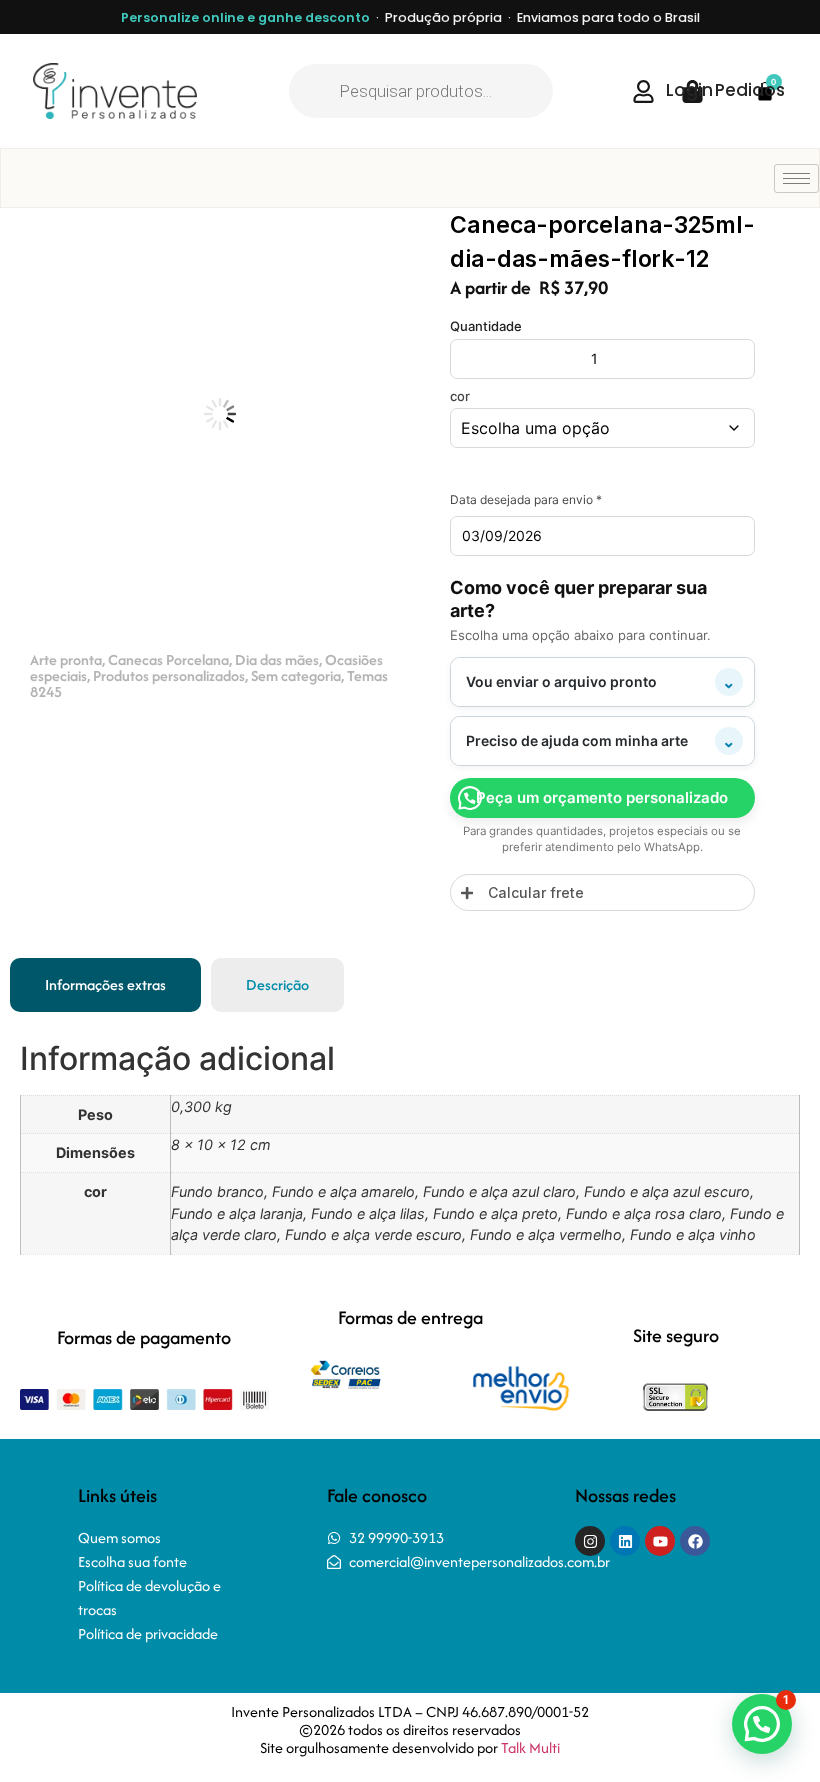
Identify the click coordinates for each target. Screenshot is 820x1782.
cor (460, 396)
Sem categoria (296, 675)
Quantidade (486, 326)
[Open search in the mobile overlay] (421, 91)
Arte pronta (66, 659)
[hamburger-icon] (796, 178)
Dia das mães (277, 659)
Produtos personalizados (169, 675)
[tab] (105, 985)
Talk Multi (530, 1747)
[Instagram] (590, 1541)
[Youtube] (660, 1541)
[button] (376, 242)
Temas (367, 675)
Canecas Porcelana (168, 659)
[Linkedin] (625, 1541)
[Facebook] (695, 1541)
